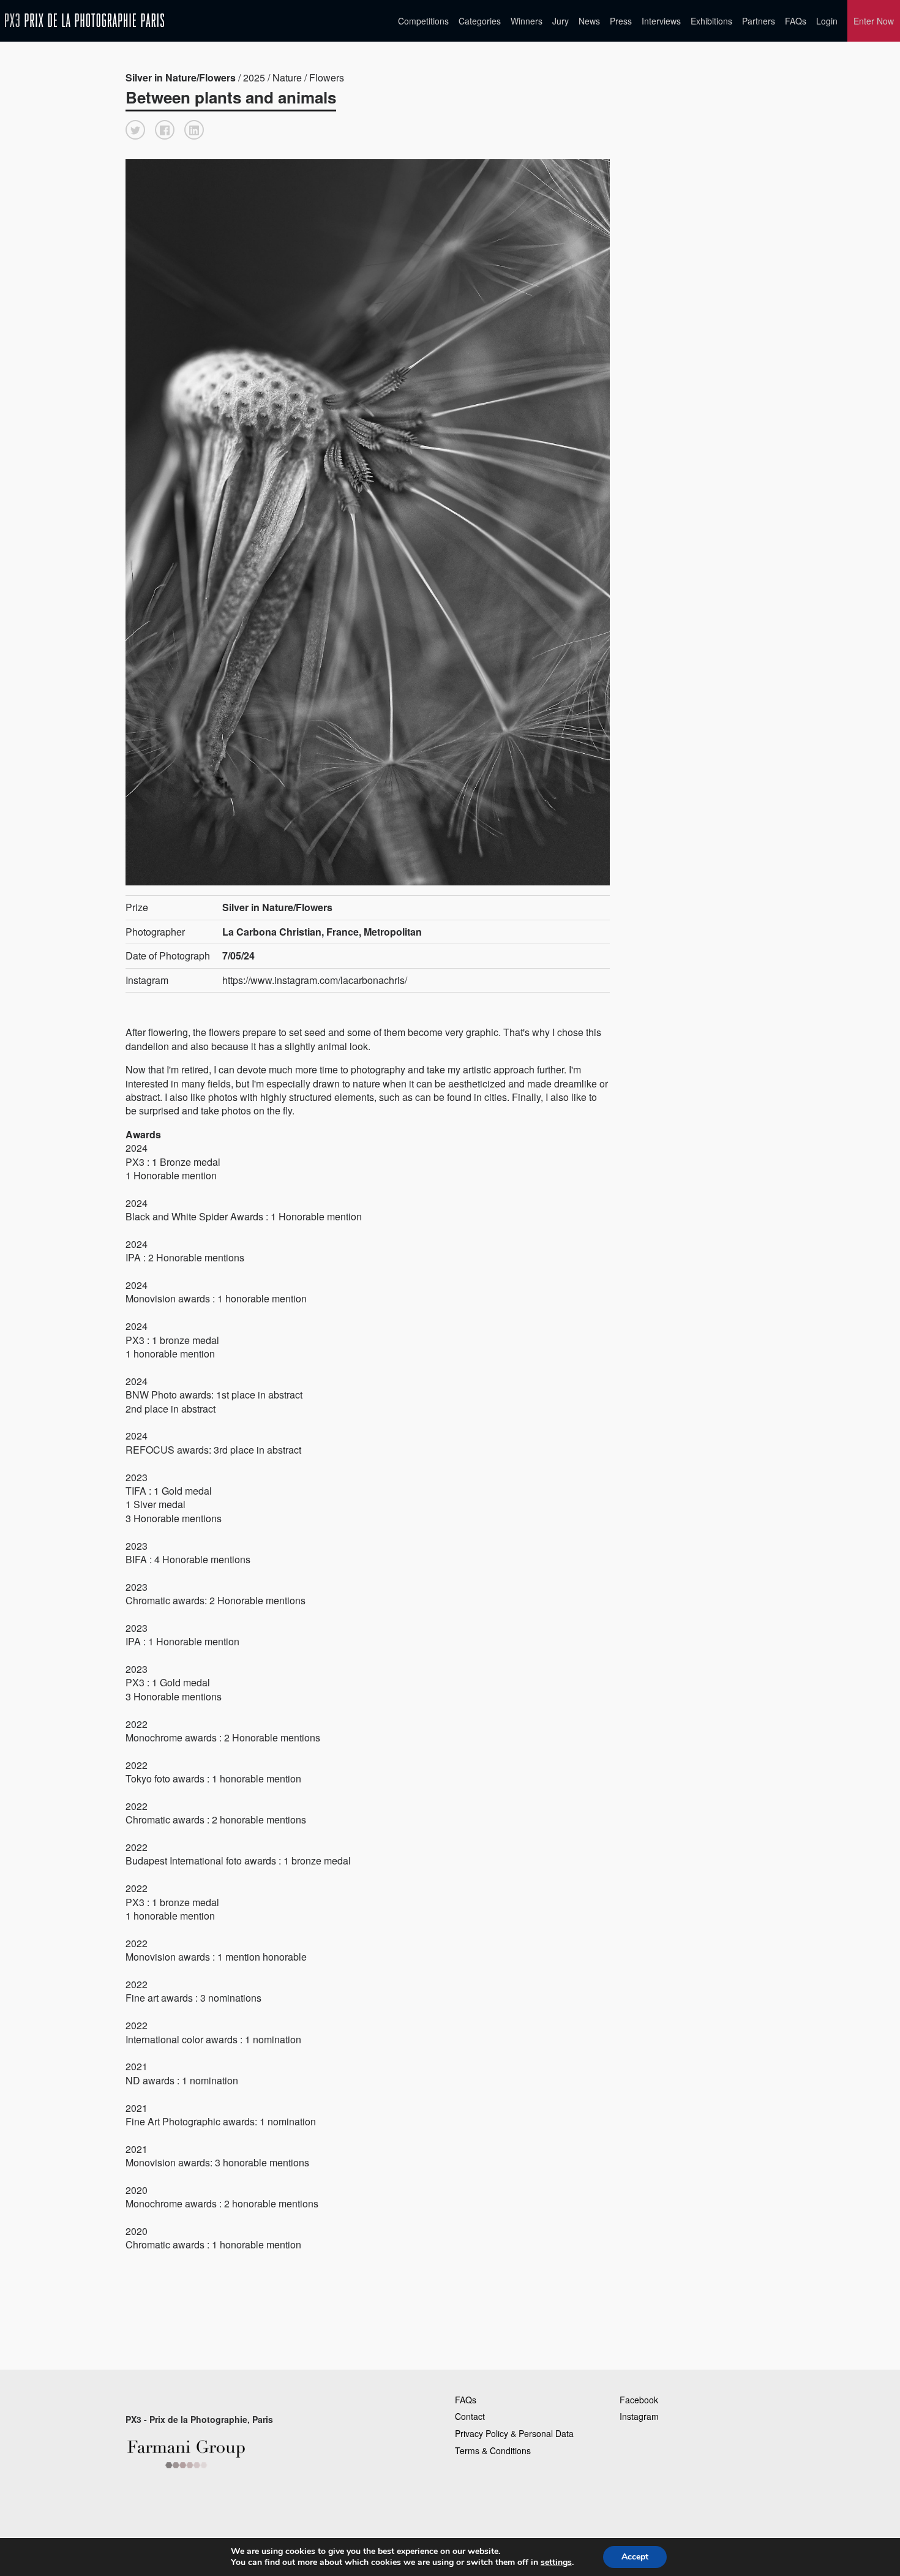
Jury (561, 21)
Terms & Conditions (493, 2450)
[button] (135, 130)
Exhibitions (711, 21)
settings (556, 2563)
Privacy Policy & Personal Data (514, 2433)
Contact (470, 2416)
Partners (759, 21)
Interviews (661, 21)
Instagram (639, 2416)
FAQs (796, 21)
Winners (527, 21)
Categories (480, 21)
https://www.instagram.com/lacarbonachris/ (315, 980)
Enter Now (874, 21)
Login (827, 21)
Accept (635, 2557)
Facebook (639, 2400)
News (589, 21)
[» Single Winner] (84, 21)
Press (621, 21)
